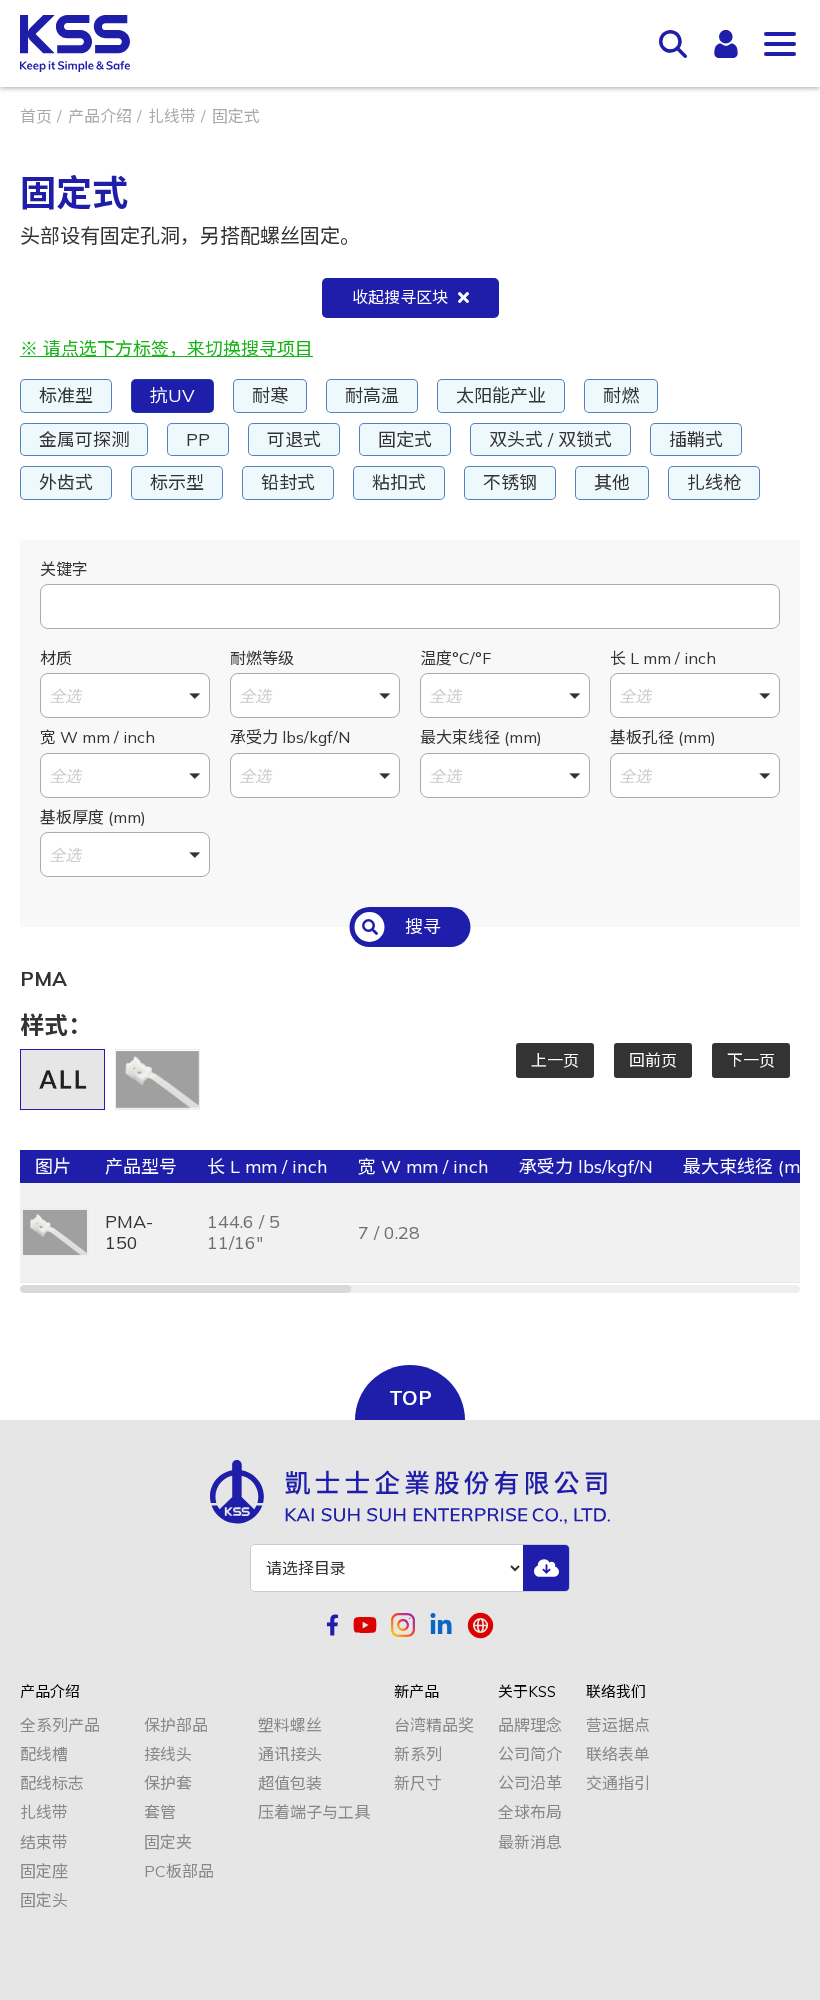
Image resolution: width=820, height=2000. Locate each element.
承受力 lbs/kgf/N (290, 737)
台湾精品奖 (434, 1725)
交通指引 (618, 1783)
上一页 (555, 1060)
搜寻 (423, 926)
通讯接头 (290, 1754)
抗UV (172, 395)
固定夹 (168, 1842)
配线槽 (44, 1754)
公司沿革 (530, 1783)
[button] (125, 695)
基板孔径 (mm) (663, 737)
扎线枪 (714, 482)
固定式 (405, 439)
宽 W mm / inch (97, 737)
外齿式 (66, 482)
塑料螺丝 (290, 1725)
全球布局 (530, 1812)
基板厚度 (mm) (93, 817)
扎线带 (172, 116)
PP (198, 439)
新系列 (418, 1754)
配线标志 (52, 1783)
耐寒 (270, 395)
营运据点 (618, 1725)
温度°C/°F (455, 658)
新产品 (416, 1692)
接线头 (168, 1754)
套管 (160, 1812)
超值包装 (290, 1783)
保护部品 (176, 1725)
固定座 (44, 1871)
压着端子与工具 (314, 1812)
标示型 (177, 482)
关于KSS (527, 1692)
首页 (36, 116)
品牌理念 (530, 1725)
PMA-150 (129, 1232)
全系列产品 (60, 1725)
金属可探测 (84, 439)
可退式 (294, 439)
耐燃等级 (262, 658)
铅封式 (288, 482)
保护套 (168, 1783)
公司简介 (530, 1754)
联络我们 (616, 1692)
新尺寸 (418, 1783)
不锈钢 (510, 482)
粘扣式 (399, 482)
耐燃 (621, 395)
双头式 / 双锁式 (550, 439)
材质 (56, 658)
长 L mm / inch (663, 658)
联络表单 (618, 1754)
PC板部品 (179, 1871)
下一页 (751, 1060)
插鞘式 (696, 439)
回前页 (653, 1060)
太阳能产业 (501, 395)
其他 (612, 482)
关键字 (64, 569)
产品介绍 (100, 116)
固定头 (44, 1900)
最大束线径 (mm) (481, 737)
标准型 (66, 395)
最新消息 (530, 1842)
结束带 (44, 1842)
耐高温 (372, 395)
